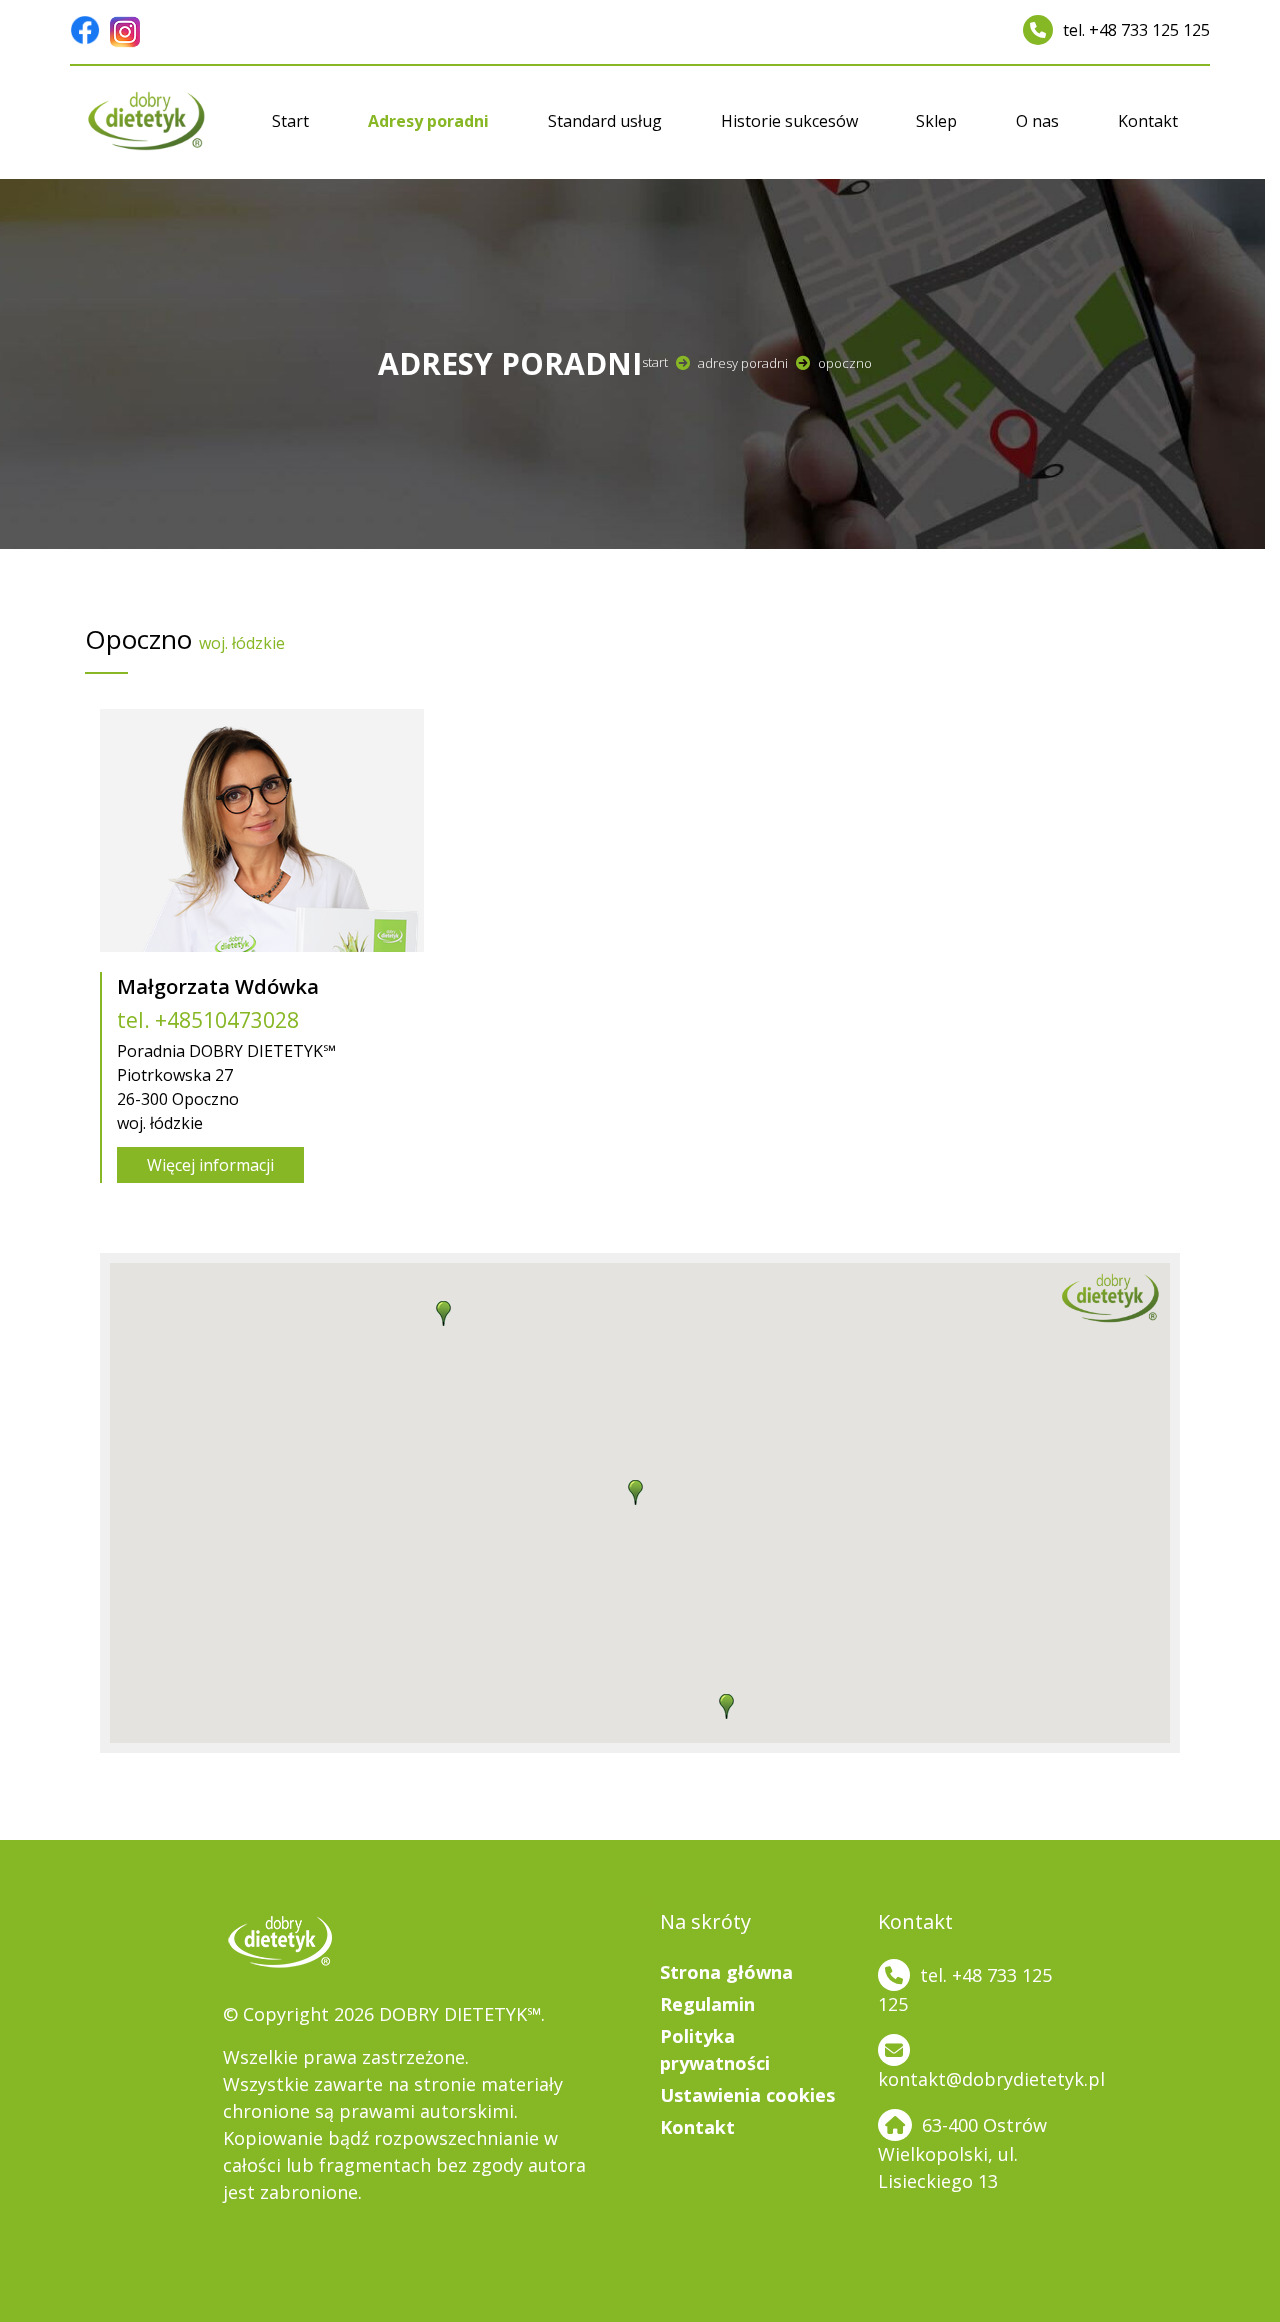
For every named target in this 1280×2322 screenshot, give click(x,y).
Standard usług (605, 121)
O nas (1037, 121)
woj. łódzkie (242, 643)
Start (290, 121)
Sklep (936, 121)
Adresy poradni (428, 121)
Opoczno (845, 363)
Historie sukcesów (789, 121)
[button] (727, 1703)
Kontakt (1148, 121)
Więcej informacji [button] (210, 1165)
